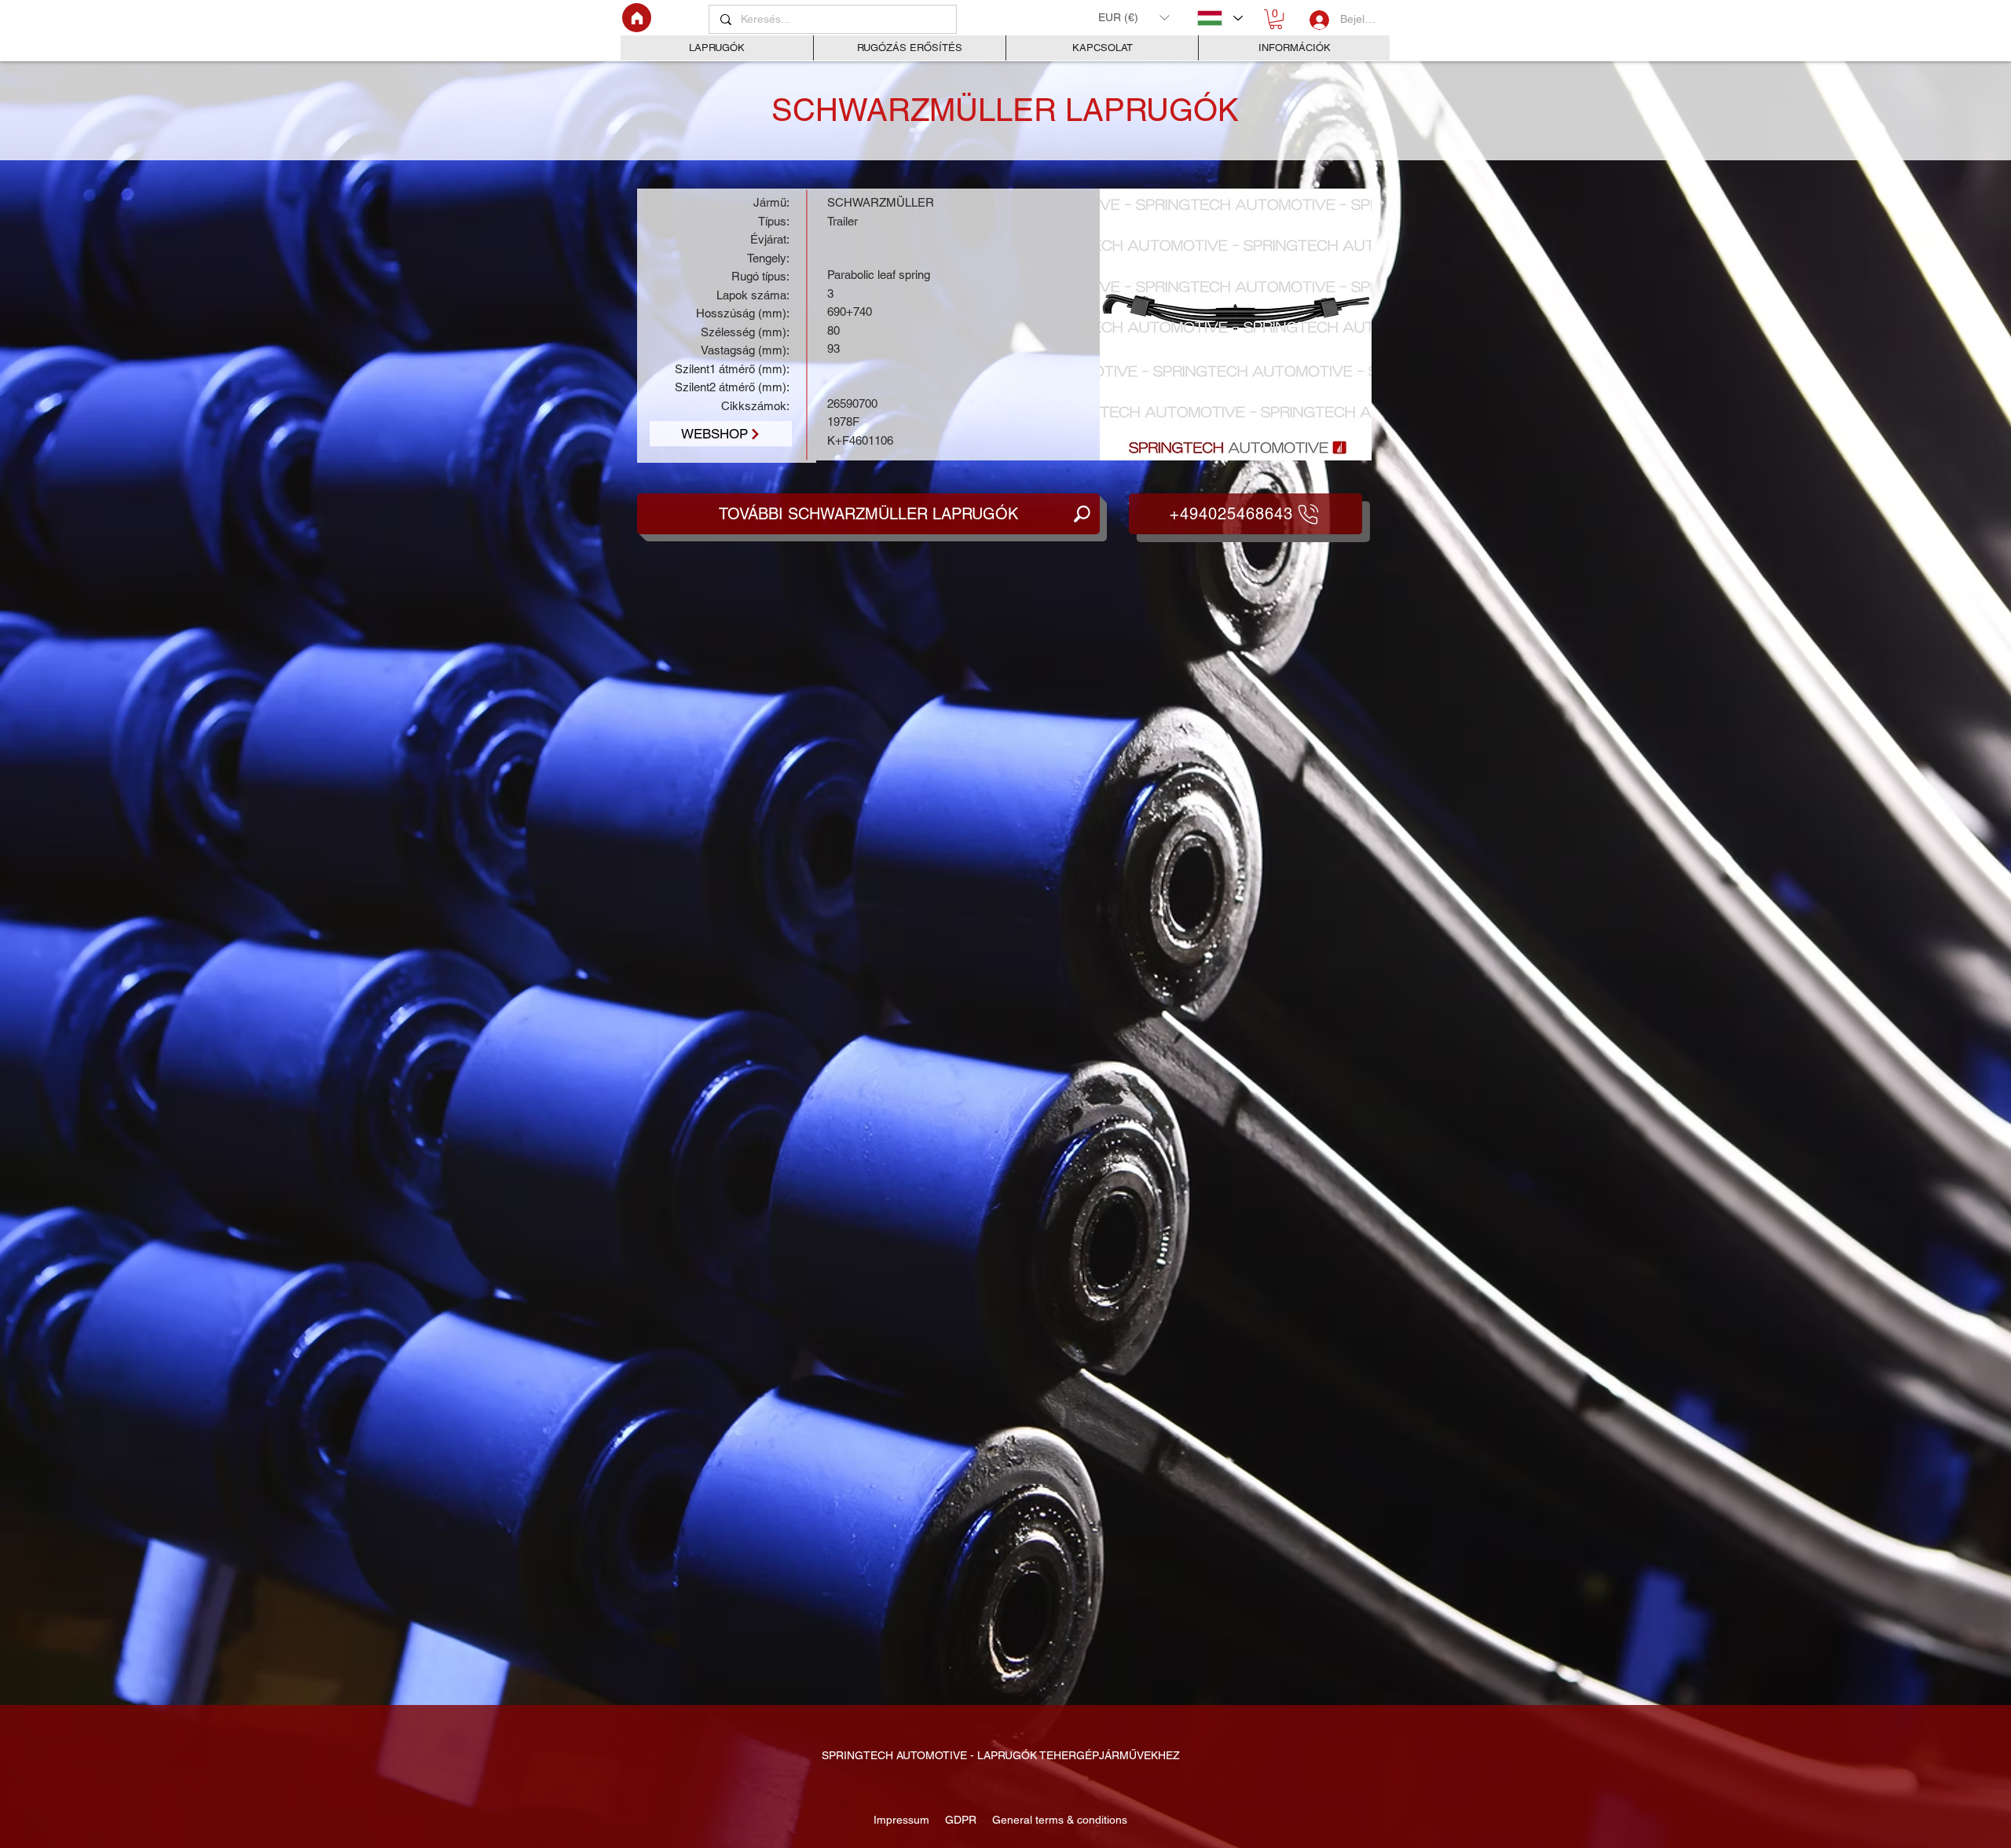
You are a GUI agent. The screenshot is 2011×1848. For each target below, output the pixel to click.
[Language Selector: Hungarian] (1220, 18)
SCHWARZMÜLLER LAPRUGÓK (1005, 110)
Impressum (903, 1820)
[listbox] (1134, 17)
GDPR (959, 1820)
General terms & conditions (1057, 1820)
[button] (1134, 17)
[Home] (637, 18)
